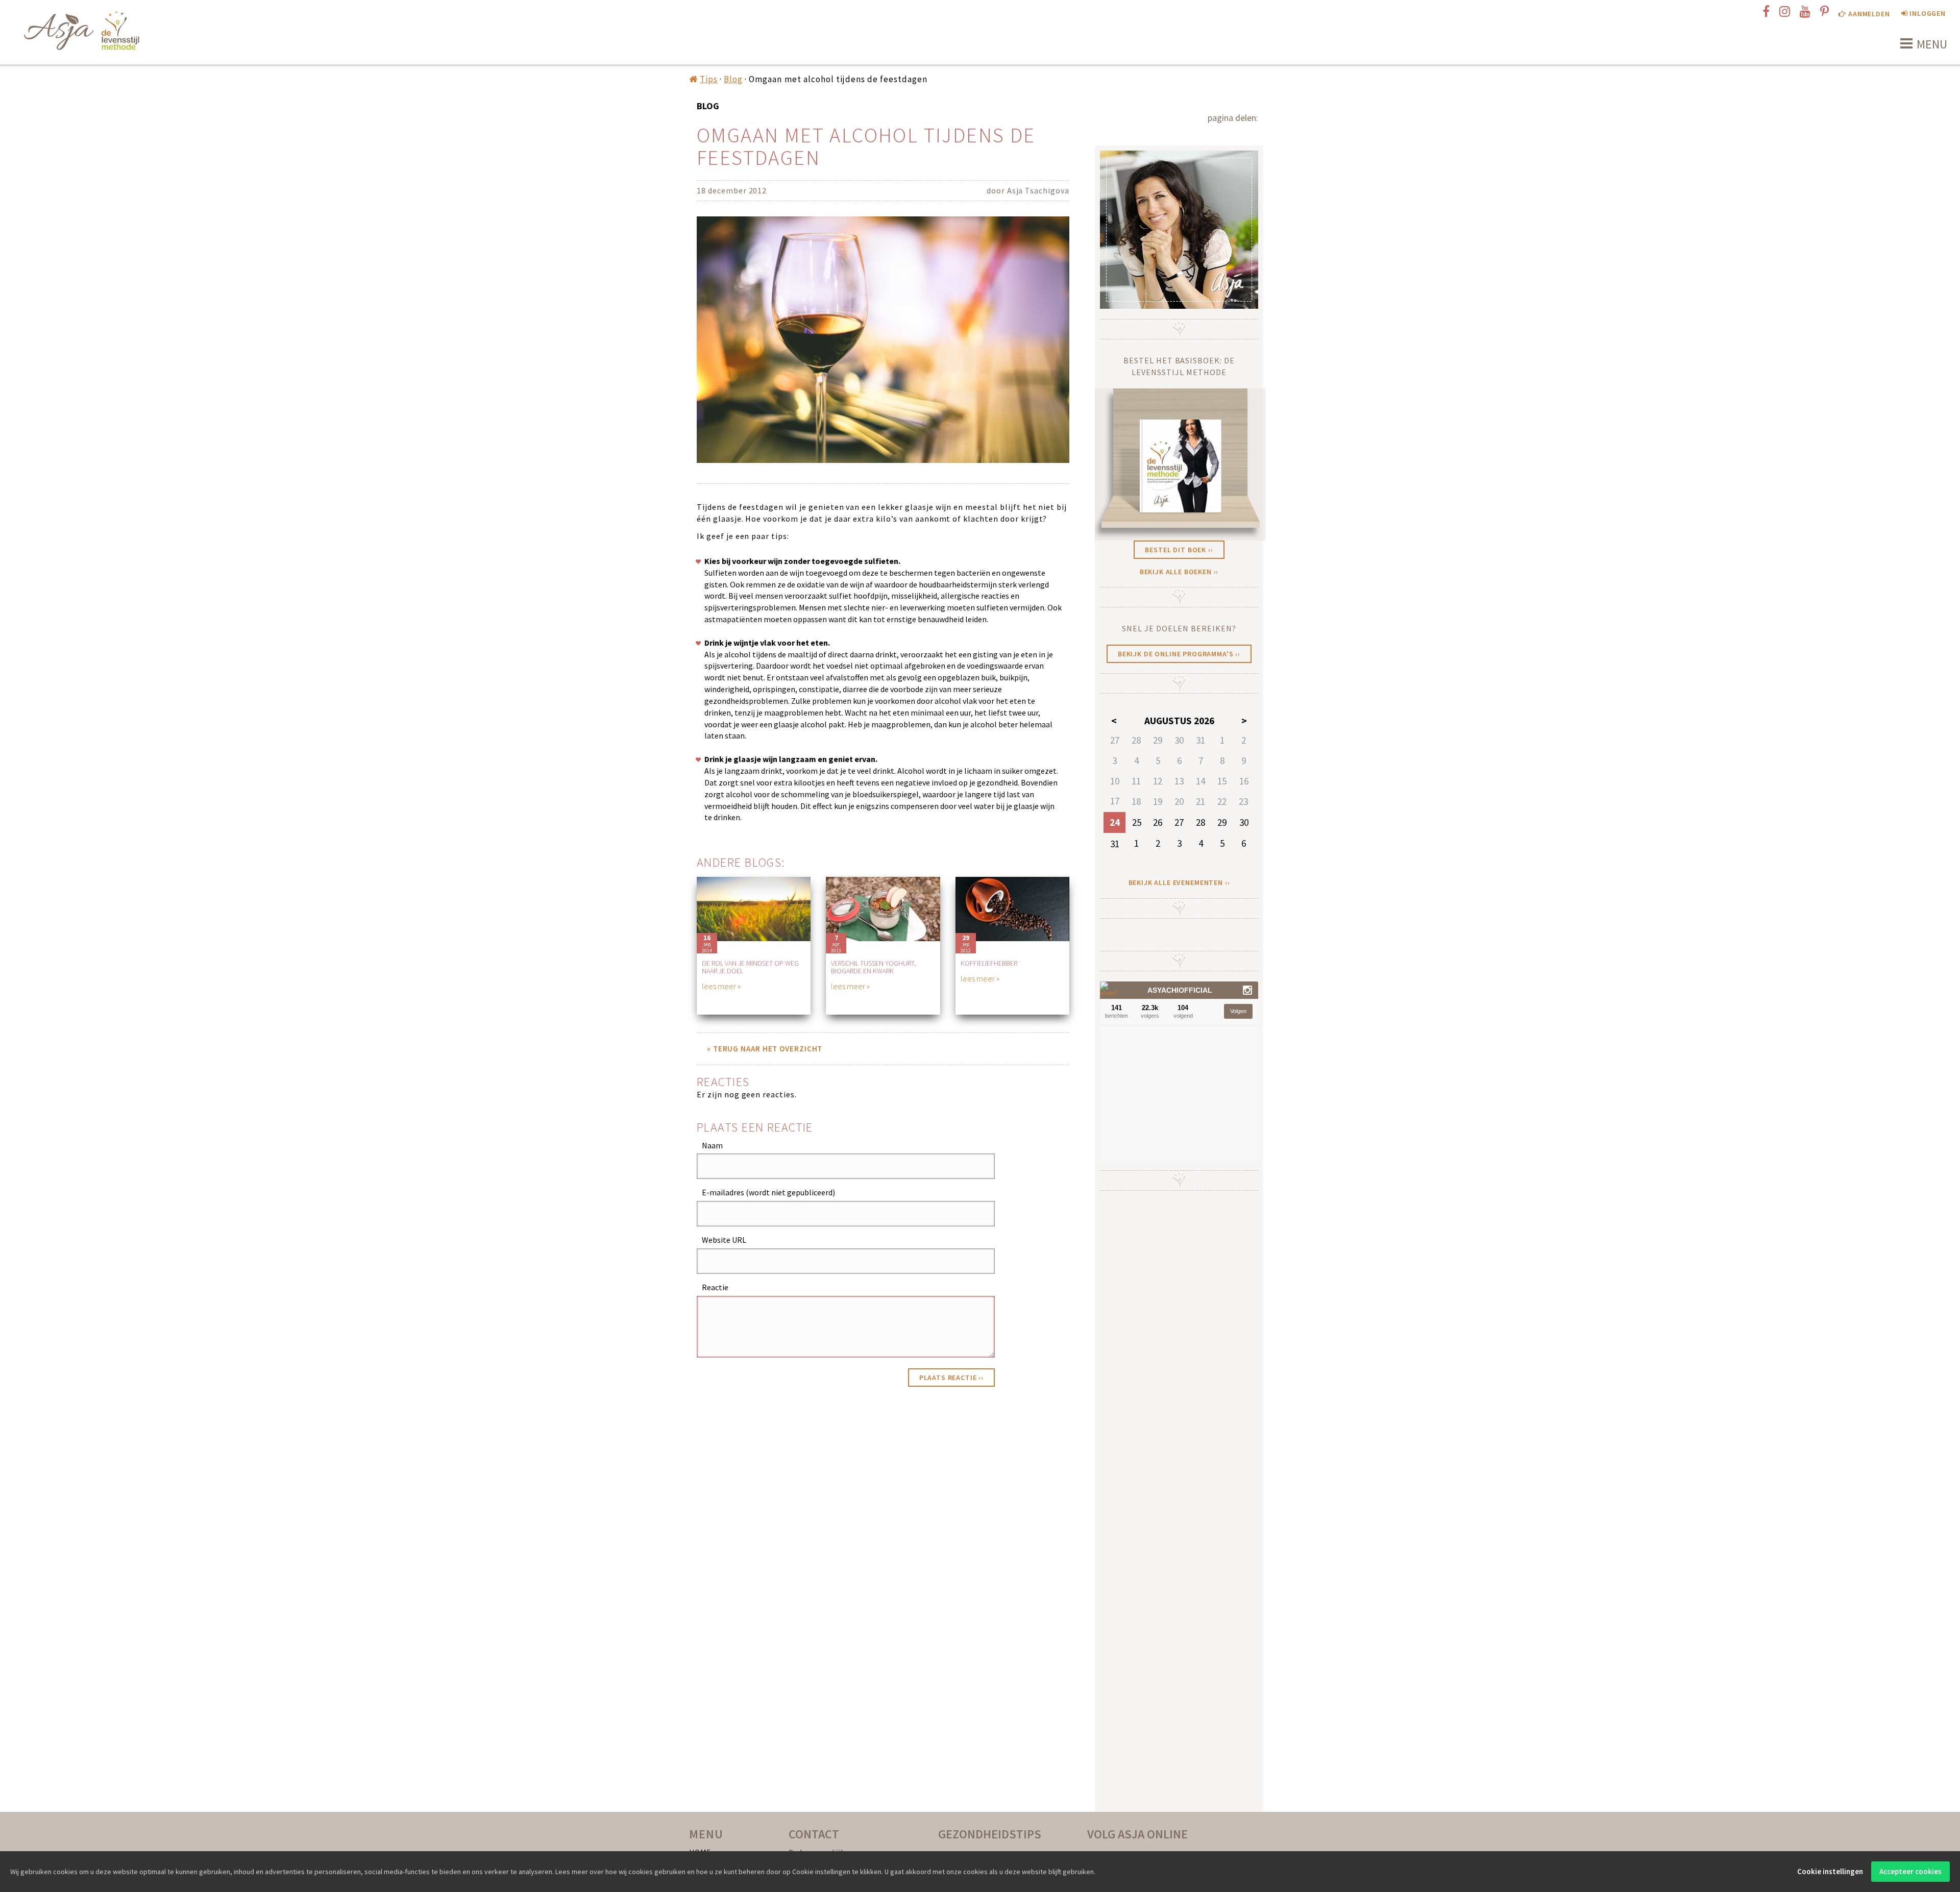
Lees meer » (721, 986)
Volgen (1238, 1011)
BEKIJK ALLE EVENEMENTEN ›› (1179, 882)
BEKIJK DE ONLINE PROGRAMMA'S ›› (1179, 654)
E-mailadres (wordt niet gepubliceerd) (768, 1192)
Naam (712, 1145)
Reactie (715, 1287)
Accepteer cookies (1910, 1871)
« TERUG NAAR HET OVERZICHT (765, 1049)
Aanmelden (1868, 14)
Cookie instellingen (1830, 1871)
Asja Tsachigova (1038, 190)
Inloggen (1927, 13)
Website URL (724, 1240)
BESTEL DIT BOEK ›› (1179, 550)
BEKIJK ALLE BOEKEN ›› (1179, 572)
